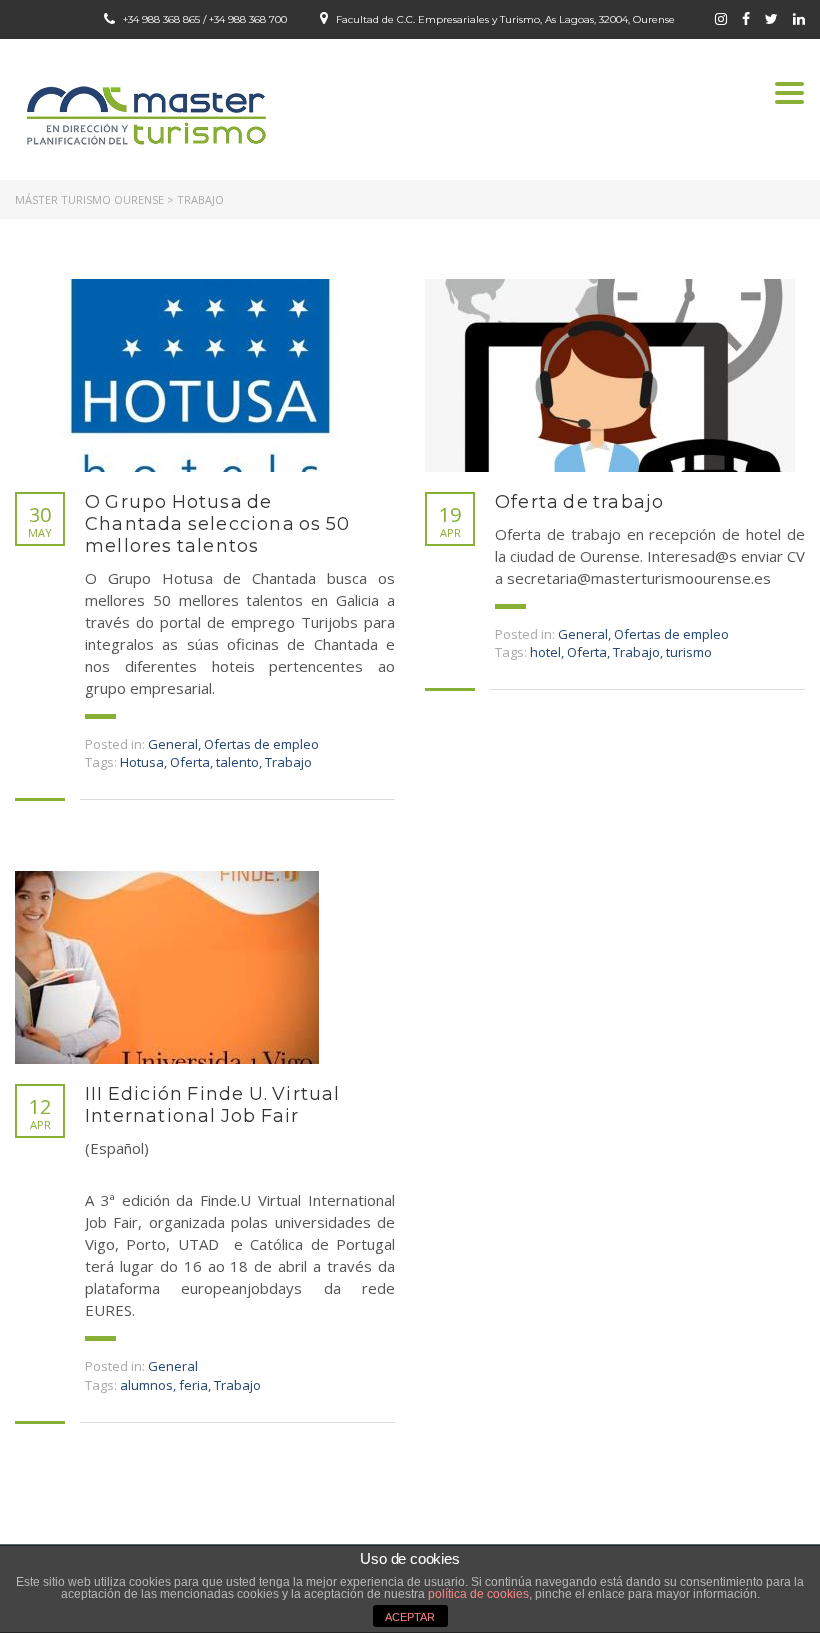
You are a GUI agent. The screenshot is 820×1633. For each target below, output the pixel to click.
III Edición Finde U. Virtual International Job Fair (213, 1105)
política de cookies (478, 1594)
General (173, 744)
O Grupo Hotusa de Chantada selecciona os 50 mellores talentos (217, 524)
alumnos (146, 1385)
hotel (545, 652)
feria (193, 1385)
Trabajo (288, 762)
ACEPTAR (410, 1617)
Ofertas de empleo (261, 744)
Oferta (190, 762)
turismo (689, 652)
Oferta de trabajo (579, 502)
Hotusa (142, 762)
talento (237, 762)
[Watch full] (200, 375)
